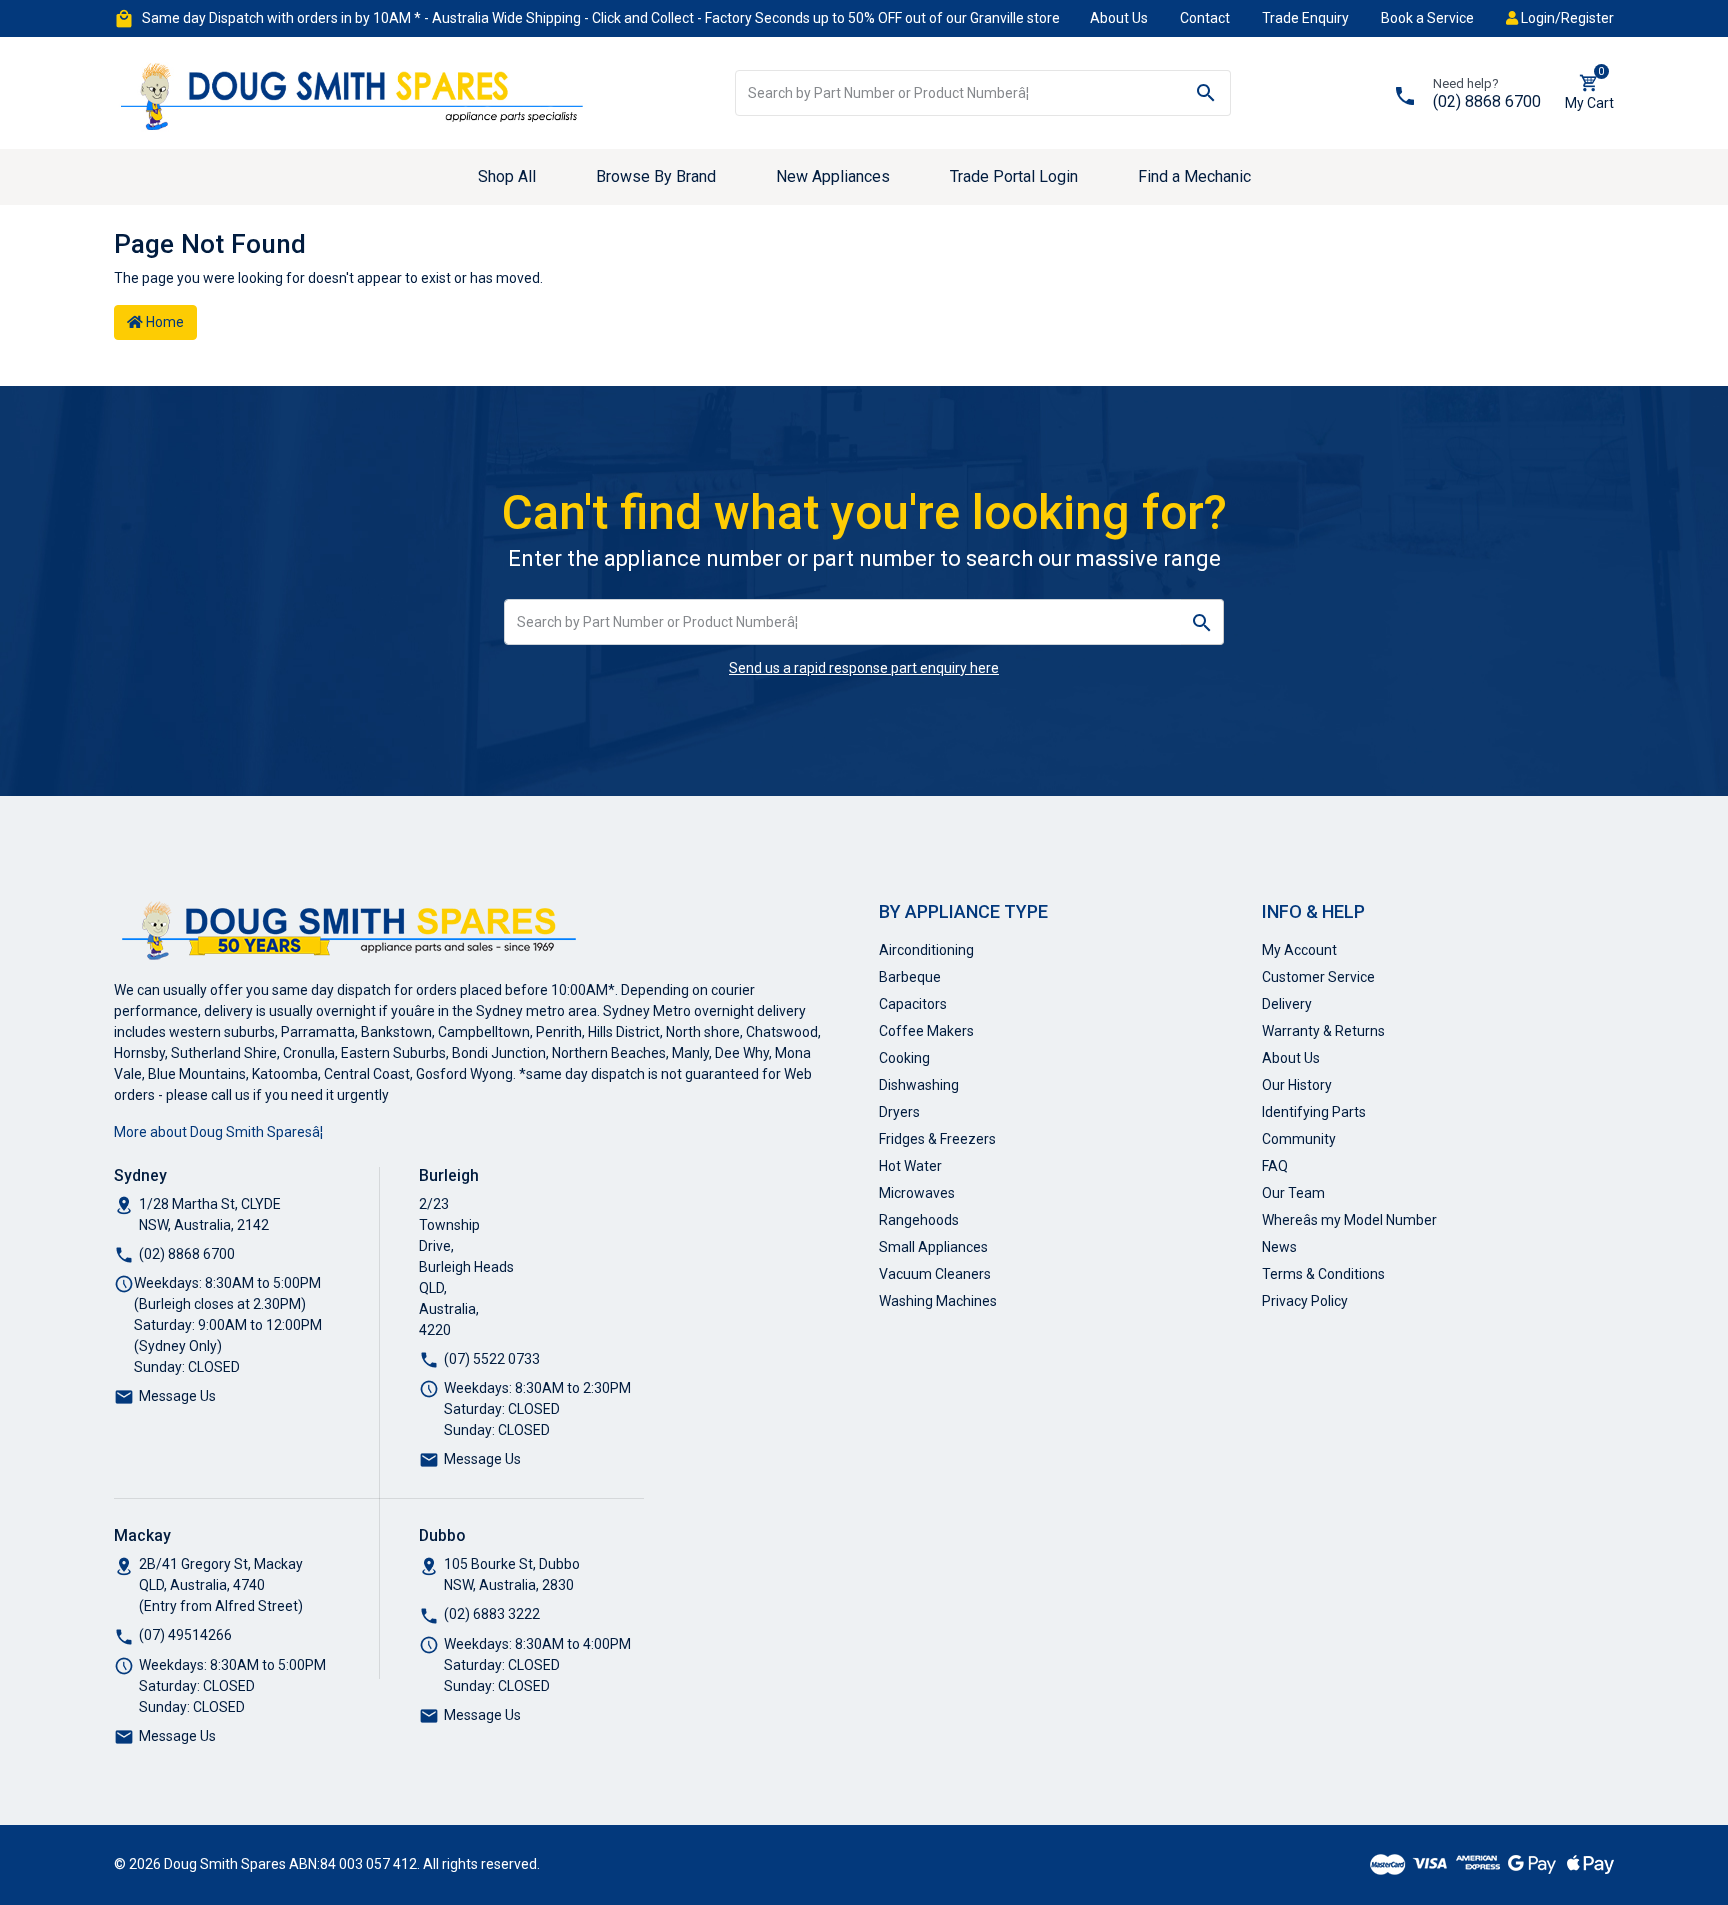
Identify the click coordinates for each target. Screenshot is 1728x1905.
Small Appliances (933, 1247)
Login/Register (1566, 18)
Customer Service (1318, 977)
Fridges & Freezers (937, 1139)
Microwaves (917, 1193)
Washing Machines (938, 1301)
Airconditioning (926, 950)
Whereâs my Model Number (1349, 1220)
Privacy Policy (1305, 1301)
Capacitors (913, 1004)
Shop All (507, 176)
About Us (1119, 18)
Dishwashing (919, 1085)
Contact (1205, 18)
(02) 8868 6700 (1487, 101)
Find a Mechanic (1194, 176)
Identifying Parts (1314, 1112)
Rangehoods (919, 1220)
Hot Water (910, 1166)
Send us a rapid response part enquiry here (864, 668)
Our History (1297, 1085)
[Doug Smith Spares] (354, 92)
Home (163, 322)
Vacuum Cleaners (935, 1274)
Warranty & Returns (1323, 1031)
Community (1299, 1139)
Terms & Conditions (1323, 1274)
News (1279, 1247)
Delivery (1287, 1004)
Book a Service (1427, 18)
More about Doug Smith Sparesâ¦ (218, 1132)
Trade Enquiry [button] (1305, 18)
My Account (1299, 950)
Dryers (899, 1112)
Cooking (904, 1058)
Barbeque (910, 977)
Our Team (1293, 1193)
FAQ (1275, 1166)
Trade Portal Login (1014, 176)
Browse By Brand (656, 176)
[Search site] (1206, 93)
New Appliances (833, 176)
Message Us (177, 1396)
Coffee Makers (926, 1031)
